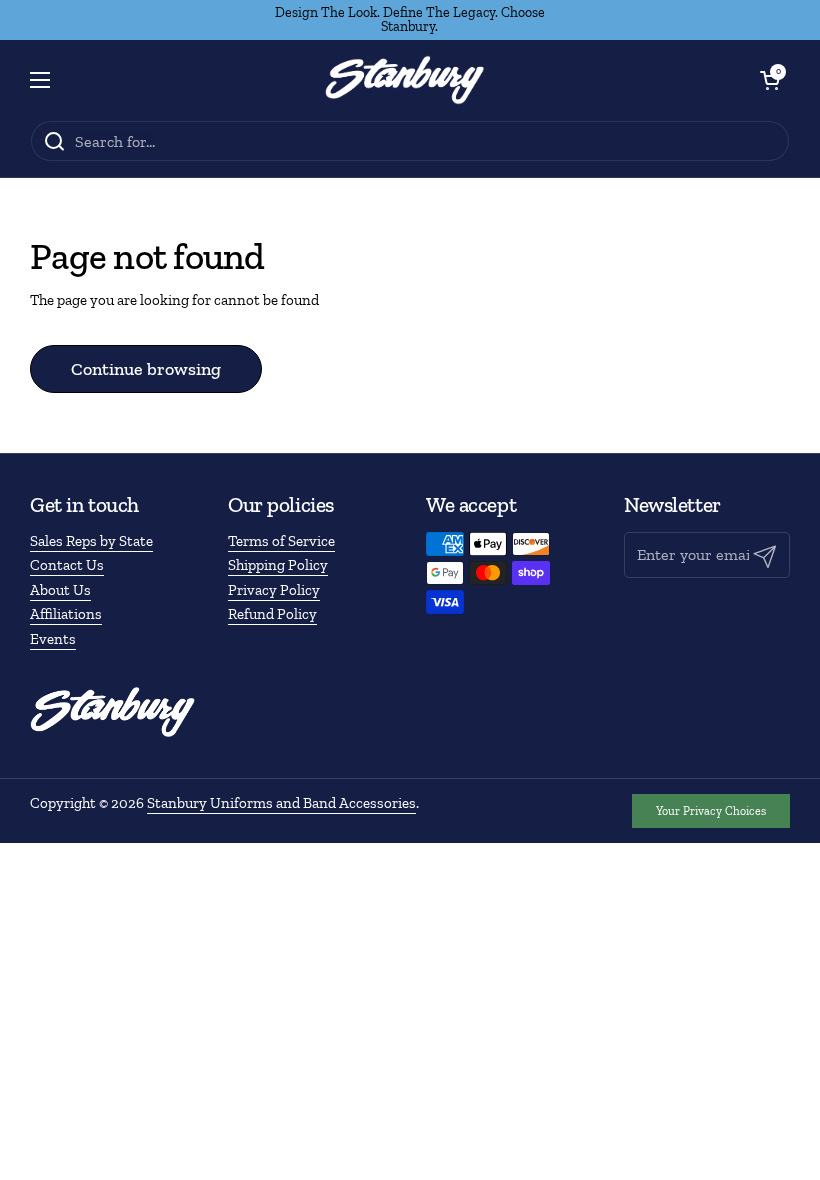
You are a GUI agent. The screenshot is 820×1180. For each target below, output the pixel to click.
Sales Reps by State (91, 541)
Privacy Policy (274, 590)
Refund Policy (272, 614)
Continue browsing (146, 369)
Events (53, 639)
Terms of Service (281, 541)
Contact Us (67, 565)
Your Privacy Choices (711, 811)
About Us (60, 590)
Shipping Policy (278, 565)
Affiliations (66, 614)
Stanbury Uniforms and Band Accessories (281, 803)
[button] (770, 80)
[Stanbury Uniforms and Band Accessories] (405, 80)
